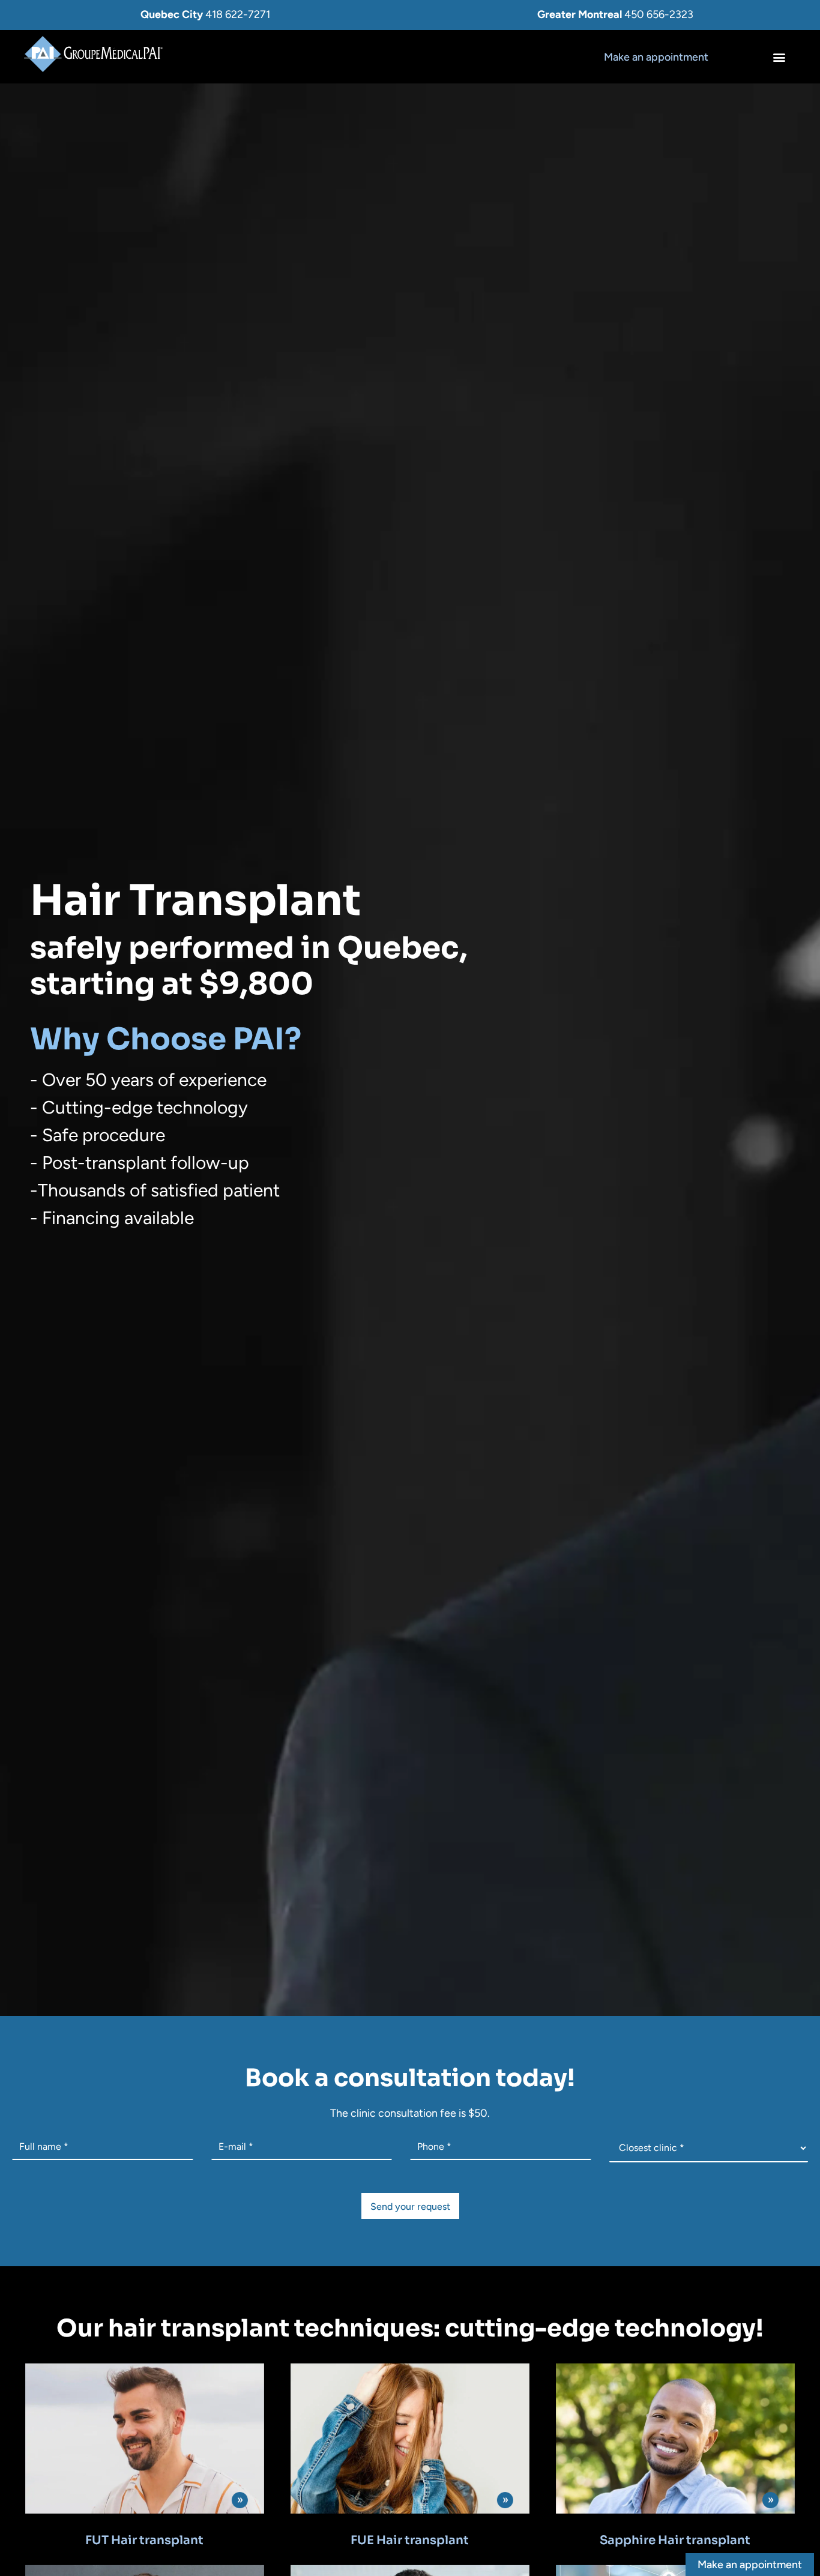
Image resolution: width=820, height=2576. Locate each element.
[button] (779, 57)
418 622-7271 (238, 14)
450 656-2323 (659, 14)
